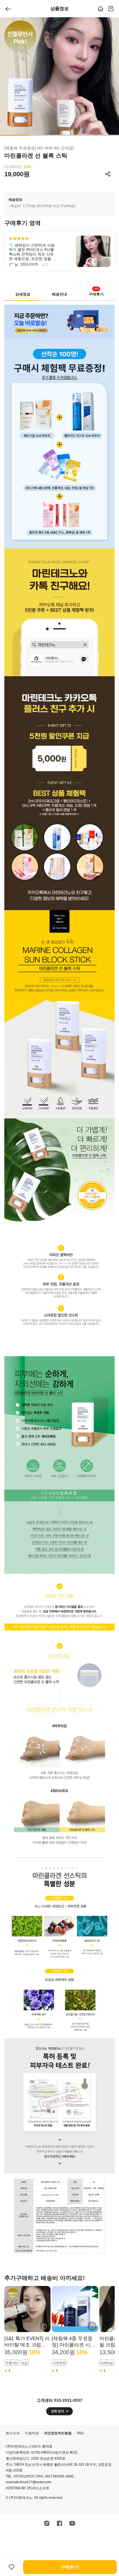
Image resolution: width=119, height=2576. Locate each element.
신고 (45, 264)
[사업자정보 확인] (64, 2452)
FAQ (80, 2433)
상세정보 (23, 294)
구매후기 (96, 293)
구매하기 (70, 2567)
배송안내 (59, 294)
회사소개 (13, 2433)
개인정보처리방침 (58, 2433)
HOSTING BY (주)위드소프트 (27, 2488)
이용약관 (32, 2433)
